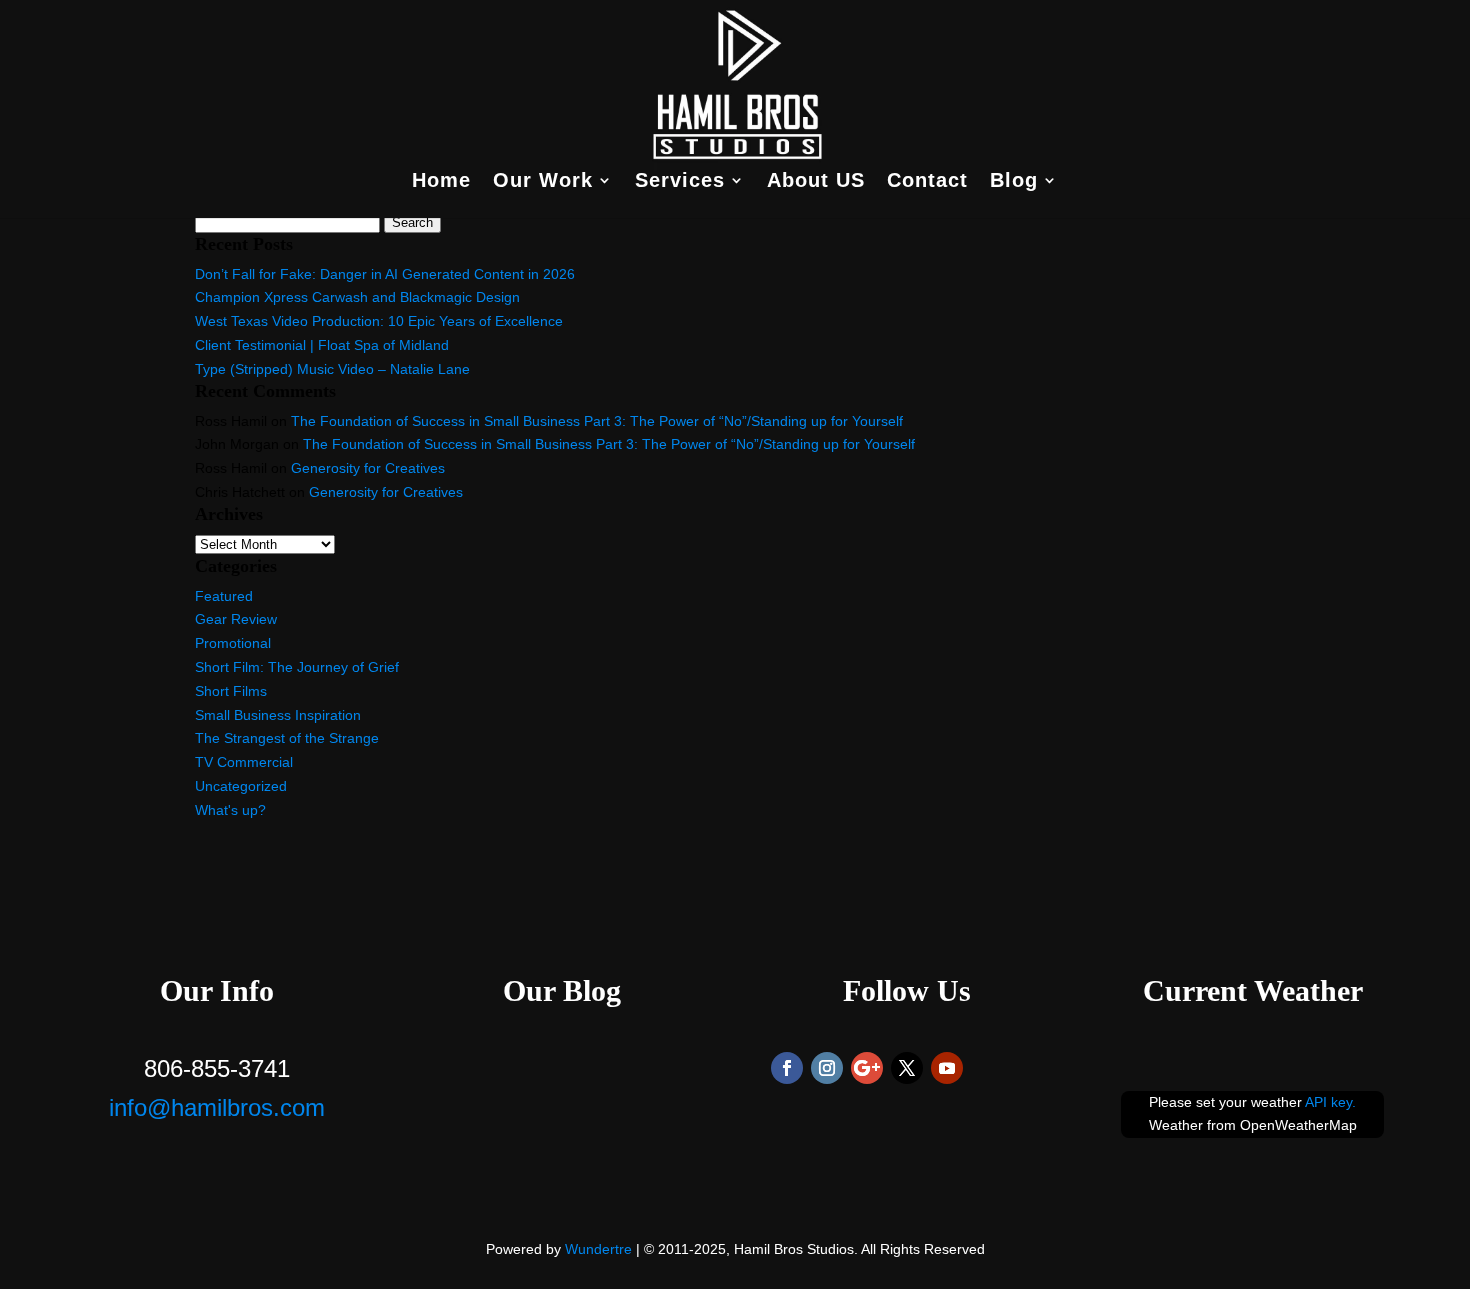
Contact (927, 182)
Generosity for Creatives (368, 468)
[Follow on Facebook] (787, 1068)
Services (680, 182)
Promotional (233, 643)
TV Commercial (244, 762)
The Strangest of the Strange (287, 738)
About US (816, 182)
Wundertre (598, 1249)
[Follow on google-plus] (867, 1068)
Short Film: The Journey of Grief (297, 667)
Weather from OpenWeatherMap (1253, 1125)
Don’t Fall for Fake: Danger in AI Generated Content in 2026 (385, 274)
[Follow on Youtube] (947, 1068)
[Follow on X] (907, 1068)
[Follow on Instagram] (827, 1068)
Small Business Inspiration (278, 715)
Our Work (543, 182)
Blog (1014, 182)
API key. (1330, 1102)
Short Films (231, 691)
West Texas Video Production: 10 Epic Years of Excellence (379, 321)
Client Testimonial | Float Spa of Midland (322, 345)
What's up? (230, 810)
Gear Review (236, 619)
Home (441, 182)
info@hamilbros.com (217, 1107)
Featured (224, 596)
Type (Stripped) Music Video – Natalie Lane (332, 369)
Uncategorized (241, 786)
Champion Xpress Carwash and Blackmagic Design (357, 297)
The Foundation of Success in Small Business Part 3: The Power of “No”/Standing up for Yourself (597, 421)
